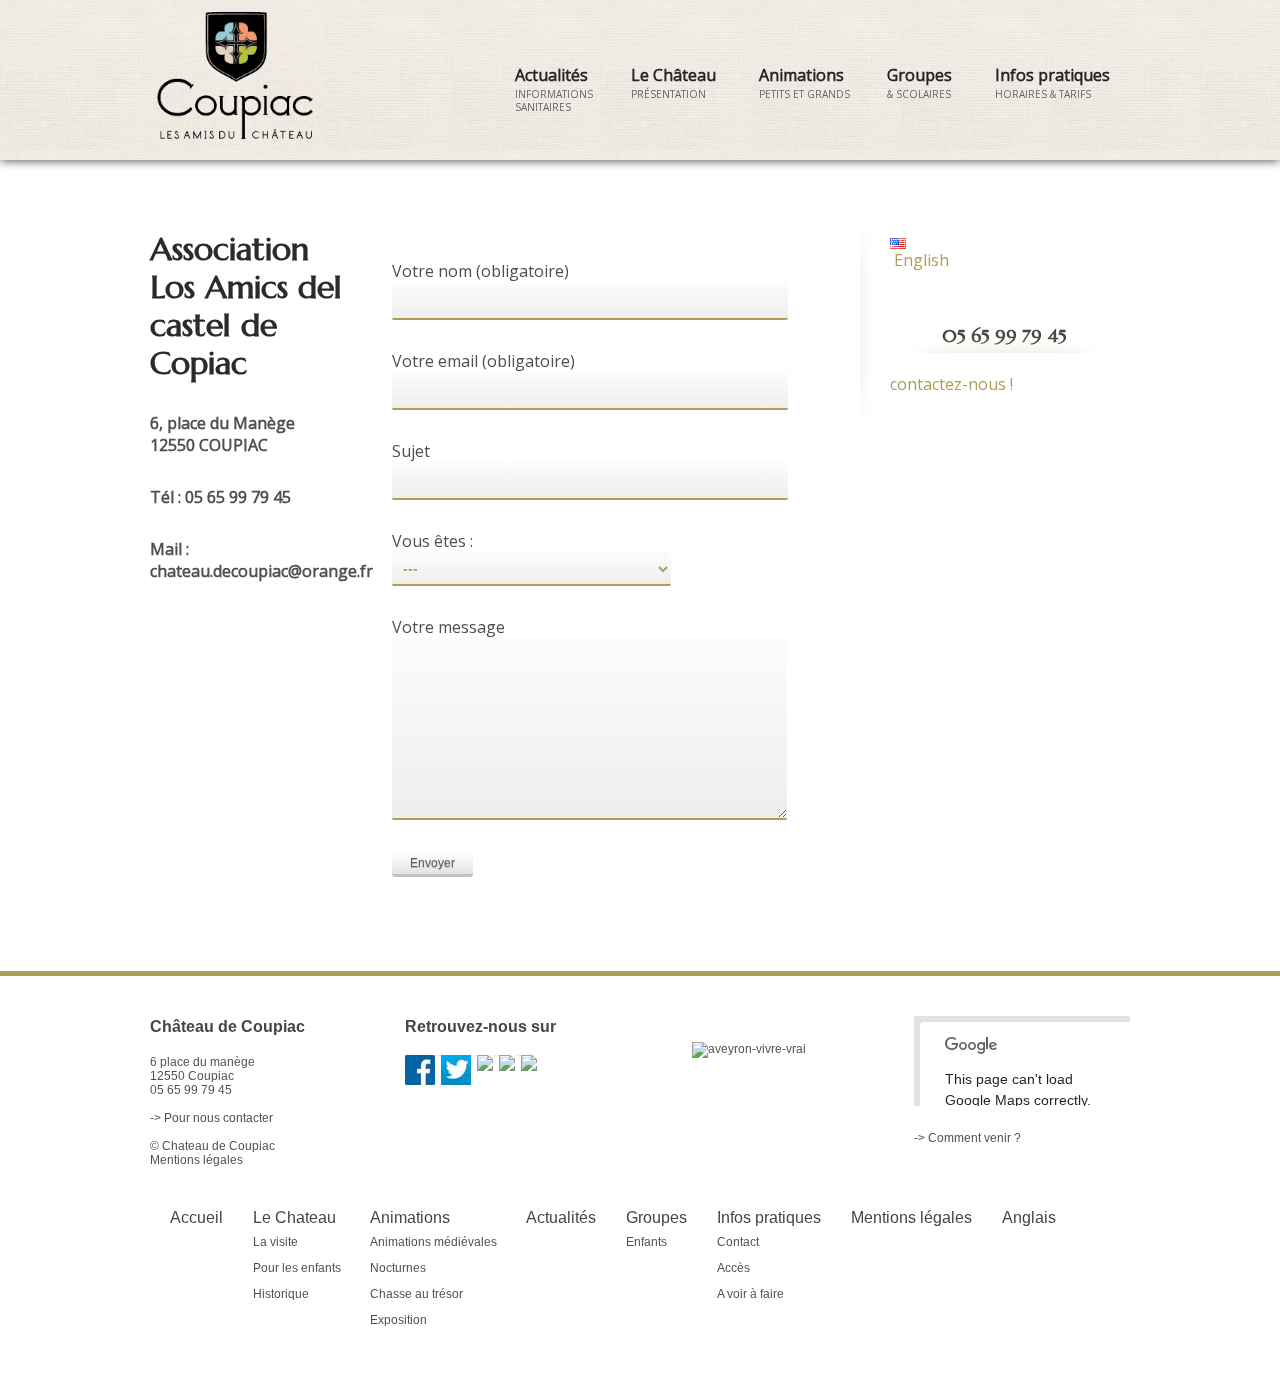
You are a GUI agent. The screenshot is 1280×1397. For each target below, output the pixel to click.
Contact (738, 1242)
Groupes (919, 82)
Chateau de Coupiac (218, 1146)
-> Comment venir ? (967, 1138)
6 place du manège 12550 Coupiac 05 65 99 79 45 (202, 1076)
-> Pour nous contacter (211, 1118)
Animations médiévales (433, 1242)
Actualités (554, 89)
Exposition (398, 1320)
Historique (281, 1294)
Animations (804, 82)
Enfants (646, 1242)
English (919, 260)
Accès (733, 1268)
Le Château (673, 82)
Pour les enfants (297, 1268)
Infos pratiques (1052, 82)
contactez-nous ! (951, 384)
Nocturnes (398, 1268)
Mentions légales (196, 1160)
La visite (275, 1242)
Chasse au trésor (416, 1294)
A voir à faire (750, 1294)
